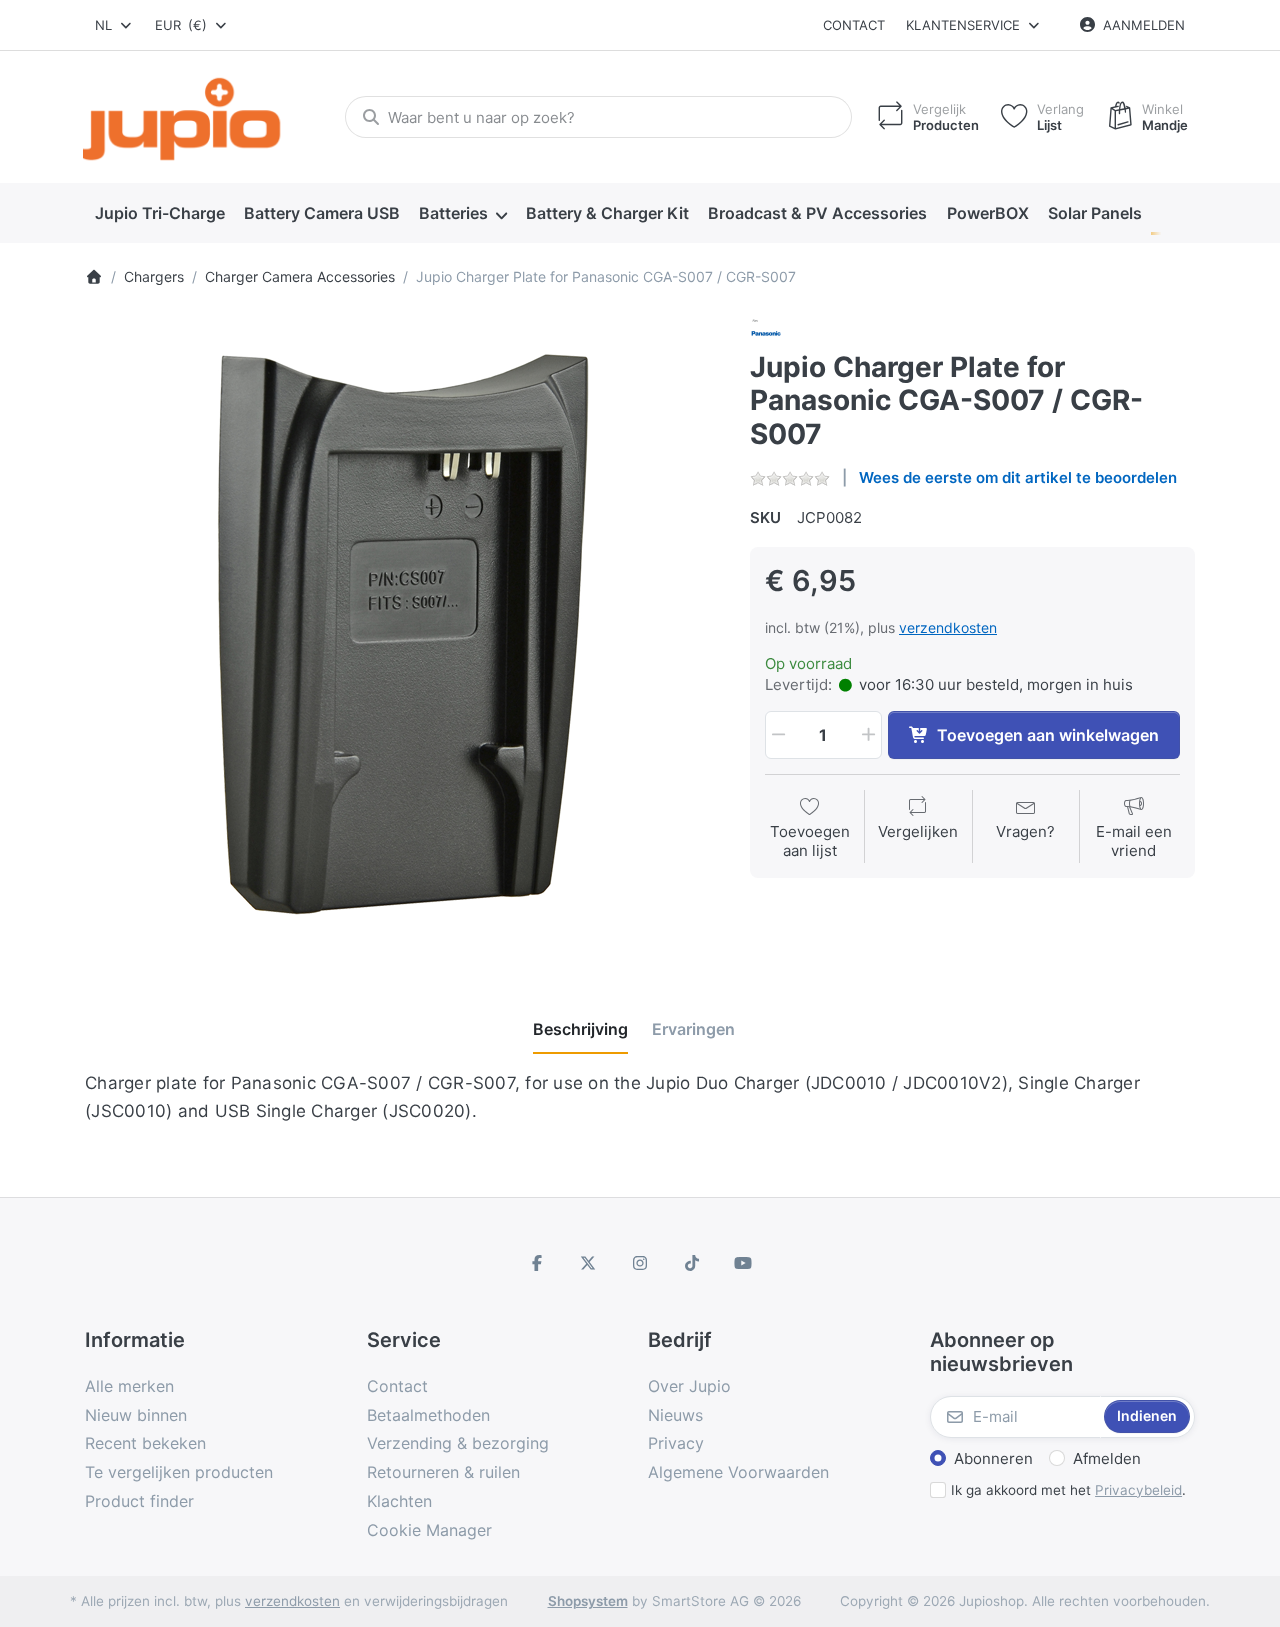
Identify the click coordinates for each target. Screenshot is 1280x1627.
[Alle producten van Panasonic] (766, 331)
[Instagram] (640, 1263)
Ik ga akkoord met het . (1068, 1490)
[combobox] (114, 25)
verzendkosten (948, 627)
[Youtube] (743, 1263)
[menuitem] (159, 214)
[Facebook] (537, 1263)
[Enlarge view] (402, 634)
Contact (854, 25)
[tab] (580, 1029)
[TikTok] (692, 1263)
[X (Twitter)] (589, 1263)
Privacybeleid (1138, 1490)
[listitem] (402, 634)
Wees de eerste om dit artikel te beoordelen (1018, 477)
